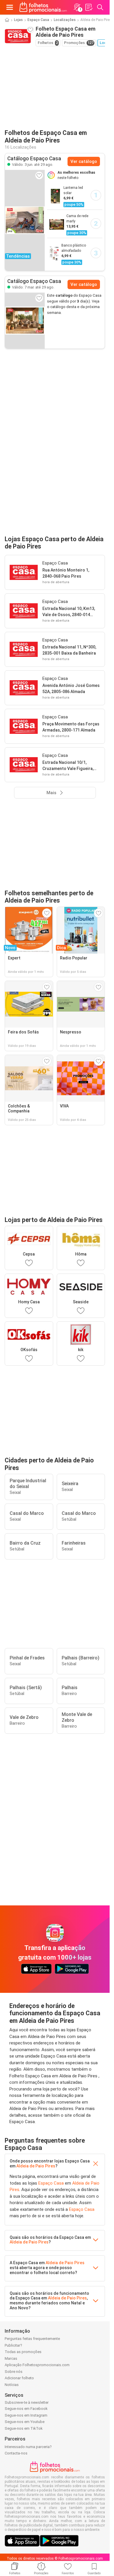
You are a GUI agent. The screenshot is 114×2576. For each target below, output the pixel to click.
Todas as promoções (23, 2352)
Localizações (65, 20)
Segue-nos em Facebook (26, 2409)
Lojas (18, 20)
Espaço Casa (38, 20)
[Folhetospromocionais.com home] (43, 7)
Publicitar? (13, 2345)
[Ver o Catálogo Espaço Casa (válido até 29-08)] (25, 321)
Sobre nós (14, 2372)
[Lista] (89, 7)
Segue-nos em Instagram (26, 2415)
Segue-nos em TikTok (24, 2428)
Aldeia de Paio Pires (36, 2166)
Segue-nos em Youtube (25, 2422)
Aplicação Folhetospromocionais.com (37, 2365)
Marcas (11, 2358)
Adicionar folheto (19, 2378)
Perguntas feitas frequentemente (32, 2339)
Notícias (12, 2385)
